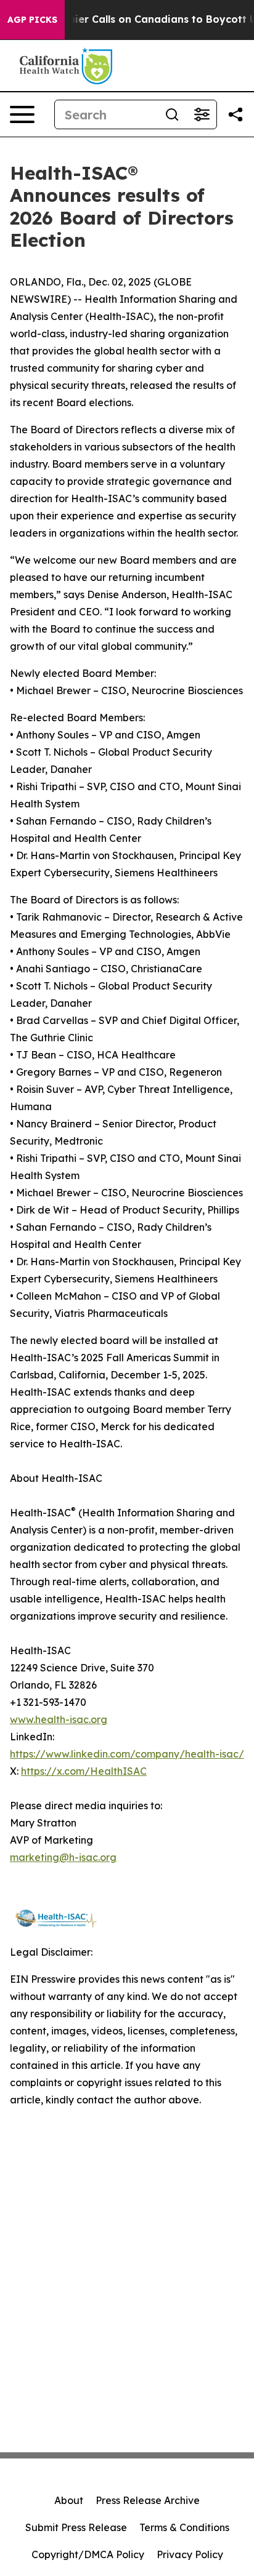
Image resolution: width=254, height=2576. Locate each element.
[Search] (172, 114)
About (69, 2500)
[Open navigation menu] (22, 114)
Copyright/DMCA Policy (88, 2554)
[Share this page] (236, 114)
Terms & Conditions (184, 2527)
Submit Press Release (76, 2527)
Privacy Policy (190, 2554)
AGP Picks (32, 20)
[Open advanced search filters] (202, 114)
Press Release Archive (148, 2500)
